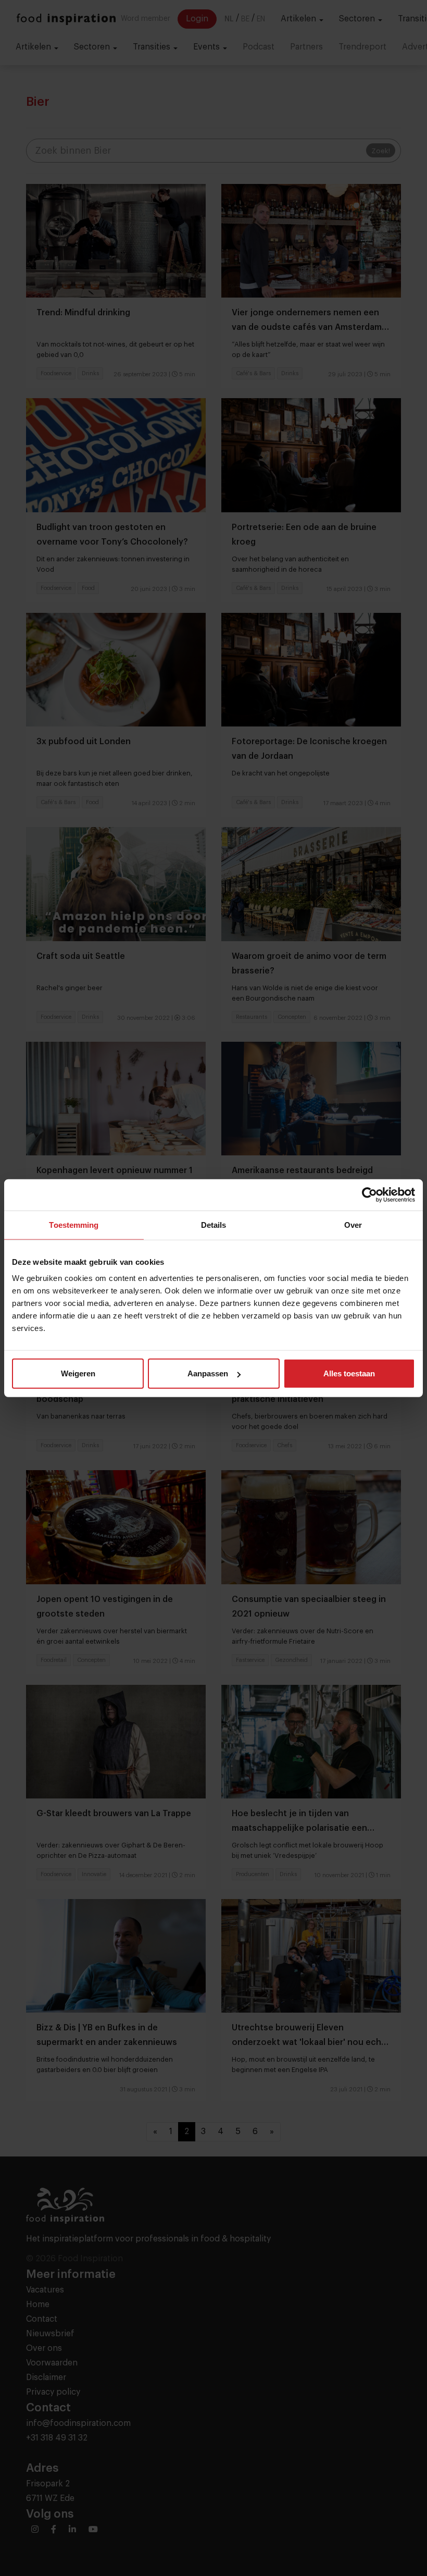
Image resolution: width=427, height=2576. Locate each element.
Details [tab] (214, 1224)
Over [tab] (353, 1224)
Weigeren (78, 1373)
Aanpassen (208, 1373)
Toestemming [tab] (74, 1224)
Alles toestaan (349, 1373)
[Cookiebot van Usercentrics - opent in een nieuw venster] (369, 1194)
